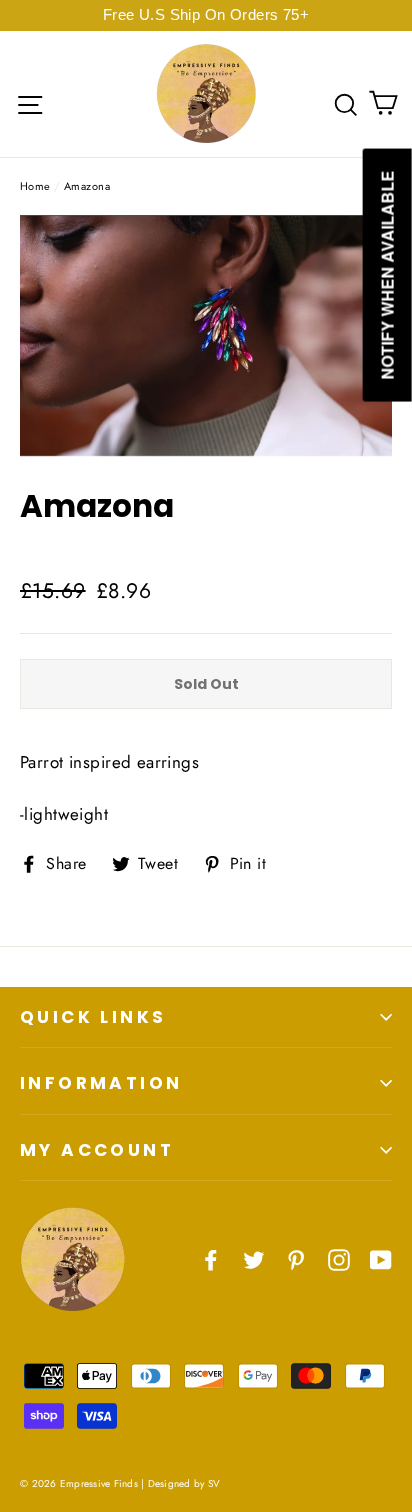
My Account (97, 1150)
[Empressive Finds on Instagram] (339, 1258)
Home (35, 186)
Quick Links (93, 1017)
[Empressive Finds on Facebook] (211, 1258)
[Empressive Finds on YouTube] (381, 1258)
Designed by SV (184, 1483)
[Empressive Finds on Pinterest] (296, 1258)
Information (101, 1083)
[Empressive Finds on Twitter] (254, 1258)
